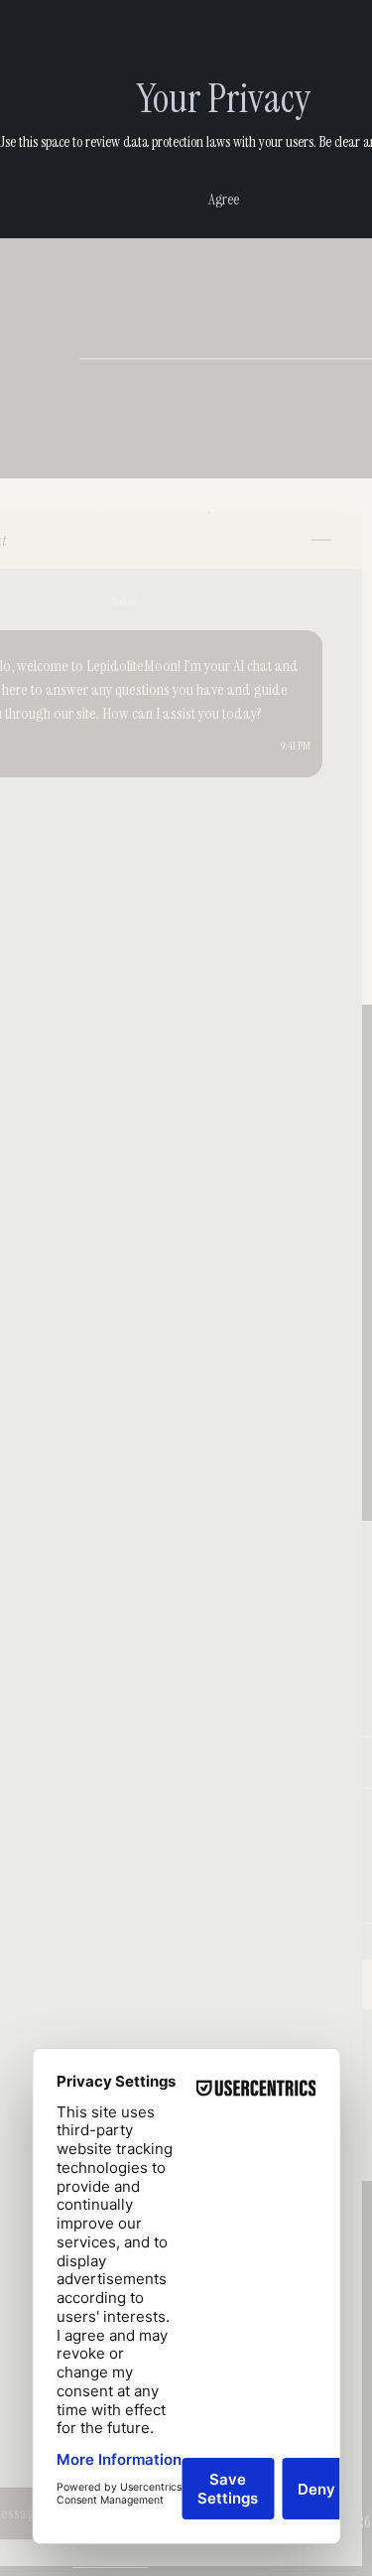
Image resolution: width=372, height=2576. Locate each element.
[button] (224, 200)
